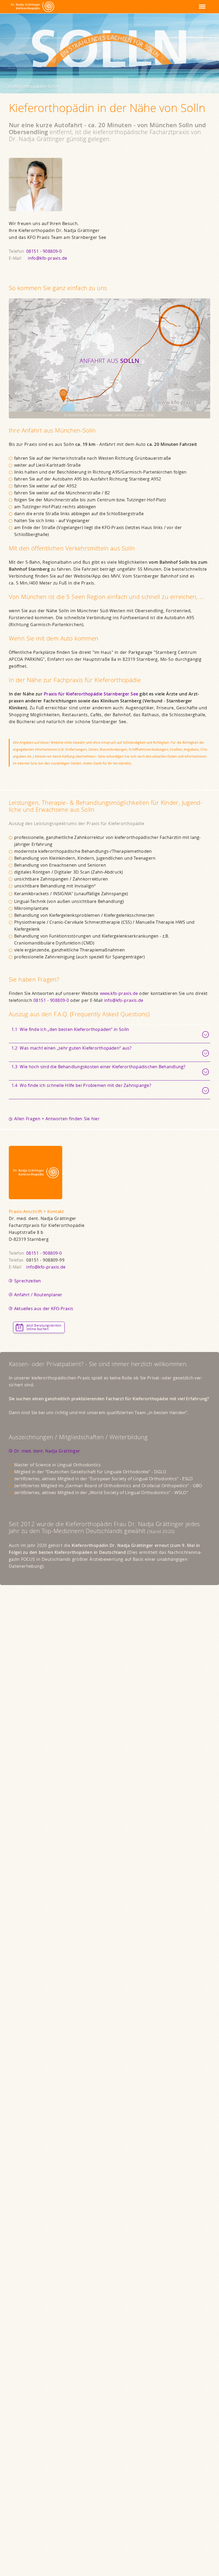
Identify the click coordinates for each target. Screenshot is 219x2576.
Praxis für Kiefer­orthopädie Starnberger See (91, 694)
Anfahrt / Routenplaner (38, 1295)
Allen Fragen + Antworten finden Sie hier (57, 1119)
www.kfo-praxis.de (119, 993)
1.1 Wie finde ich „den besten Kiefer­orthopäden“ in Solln (70, 1029)
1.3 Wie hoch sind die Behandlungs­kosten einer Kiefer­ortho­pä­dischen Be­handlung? (99, 1067)
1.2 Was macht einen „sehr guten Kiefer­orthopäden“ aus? (72, 1048)
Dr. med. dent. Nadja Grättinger (47, 1451)
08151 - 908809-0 (44, 251)
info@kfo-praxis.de (47, 258)
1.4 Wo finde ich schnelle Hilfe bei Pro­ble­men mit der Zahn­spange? (81, 1085)
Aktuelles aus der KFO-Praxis (44, 1309)
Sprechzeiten (28, 1281)
